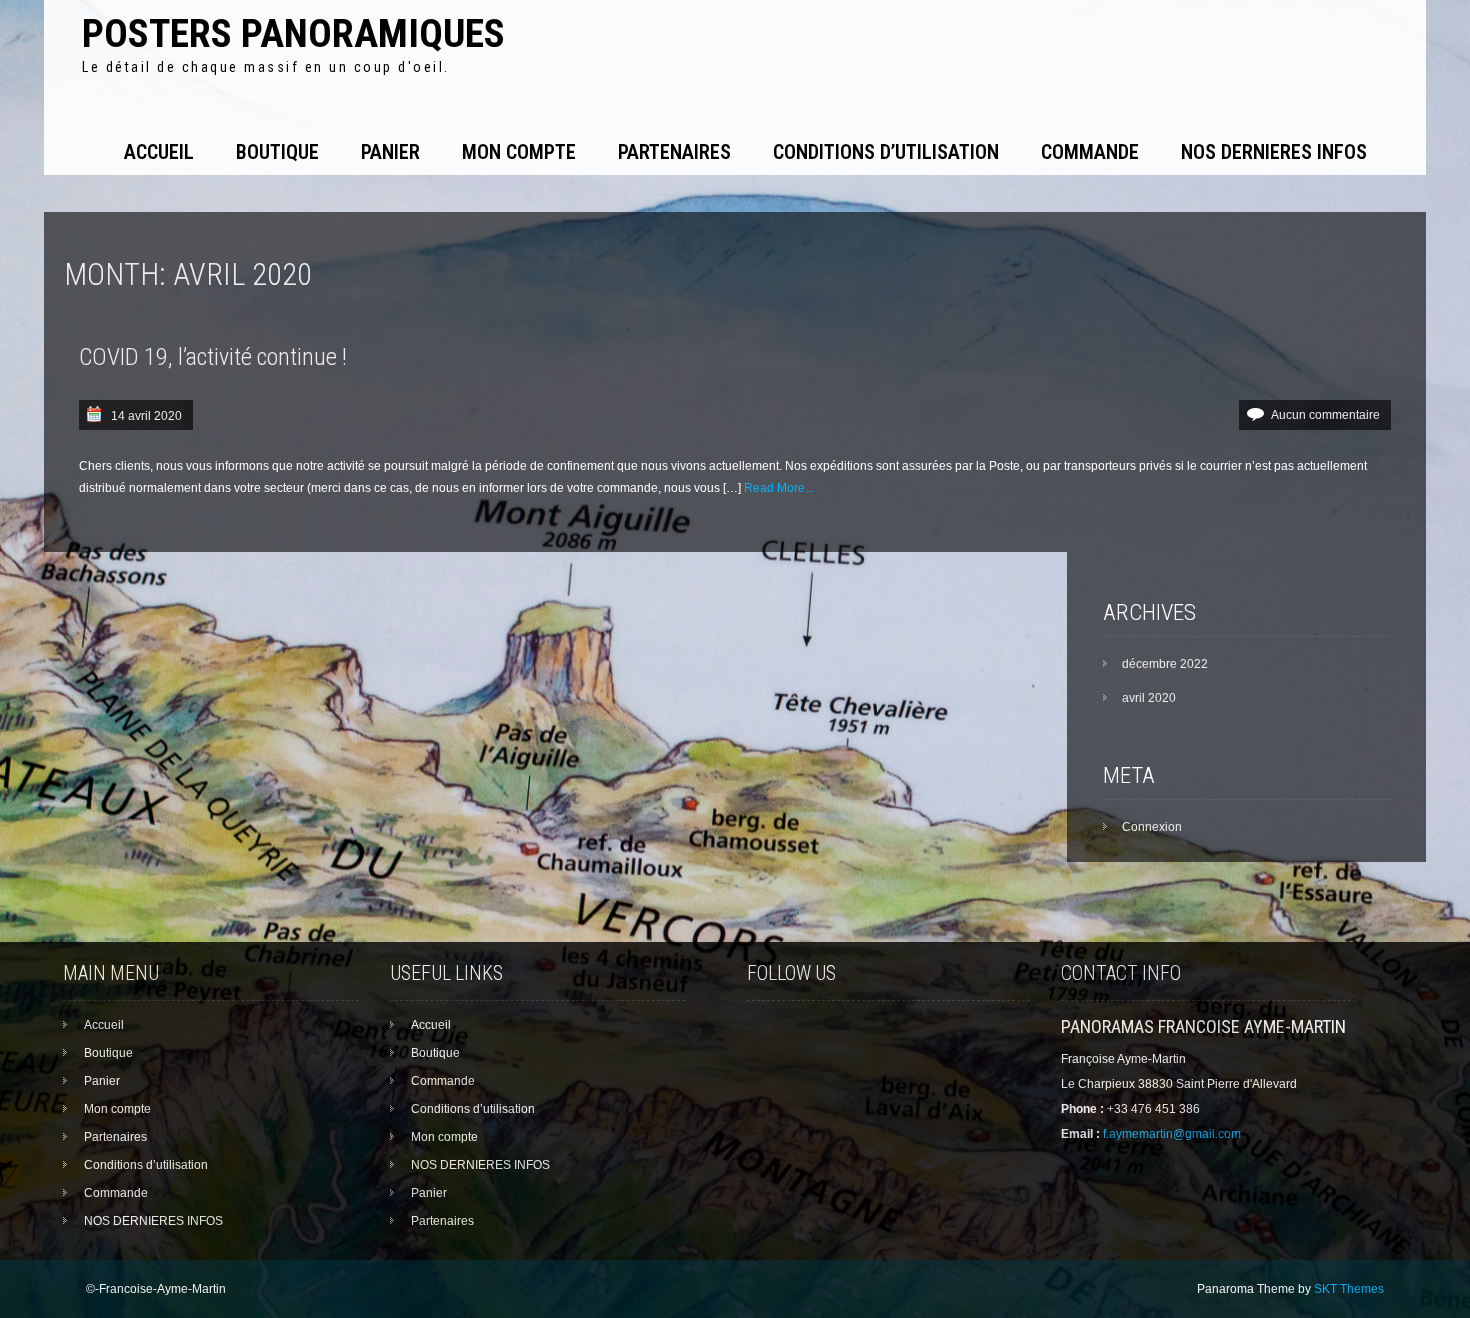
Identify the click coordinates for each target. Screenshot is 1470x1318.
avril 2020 (1149, 698)
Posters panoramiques (293, 33)
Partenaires (674, 152)
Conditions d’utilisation (886, 152)
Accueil (159, 152)
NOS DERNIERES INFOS (1274, 152)
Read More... (779, 488)
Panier (390, 152)
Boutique (277, 152)
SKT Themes (1349, 1289)
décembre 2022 (1165, 664)
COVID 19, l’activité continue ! (213, 357)
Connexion (1152, 827)
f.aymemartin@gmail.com (1172, 1134)
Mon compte (519, 152)
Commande (1090, 152)
